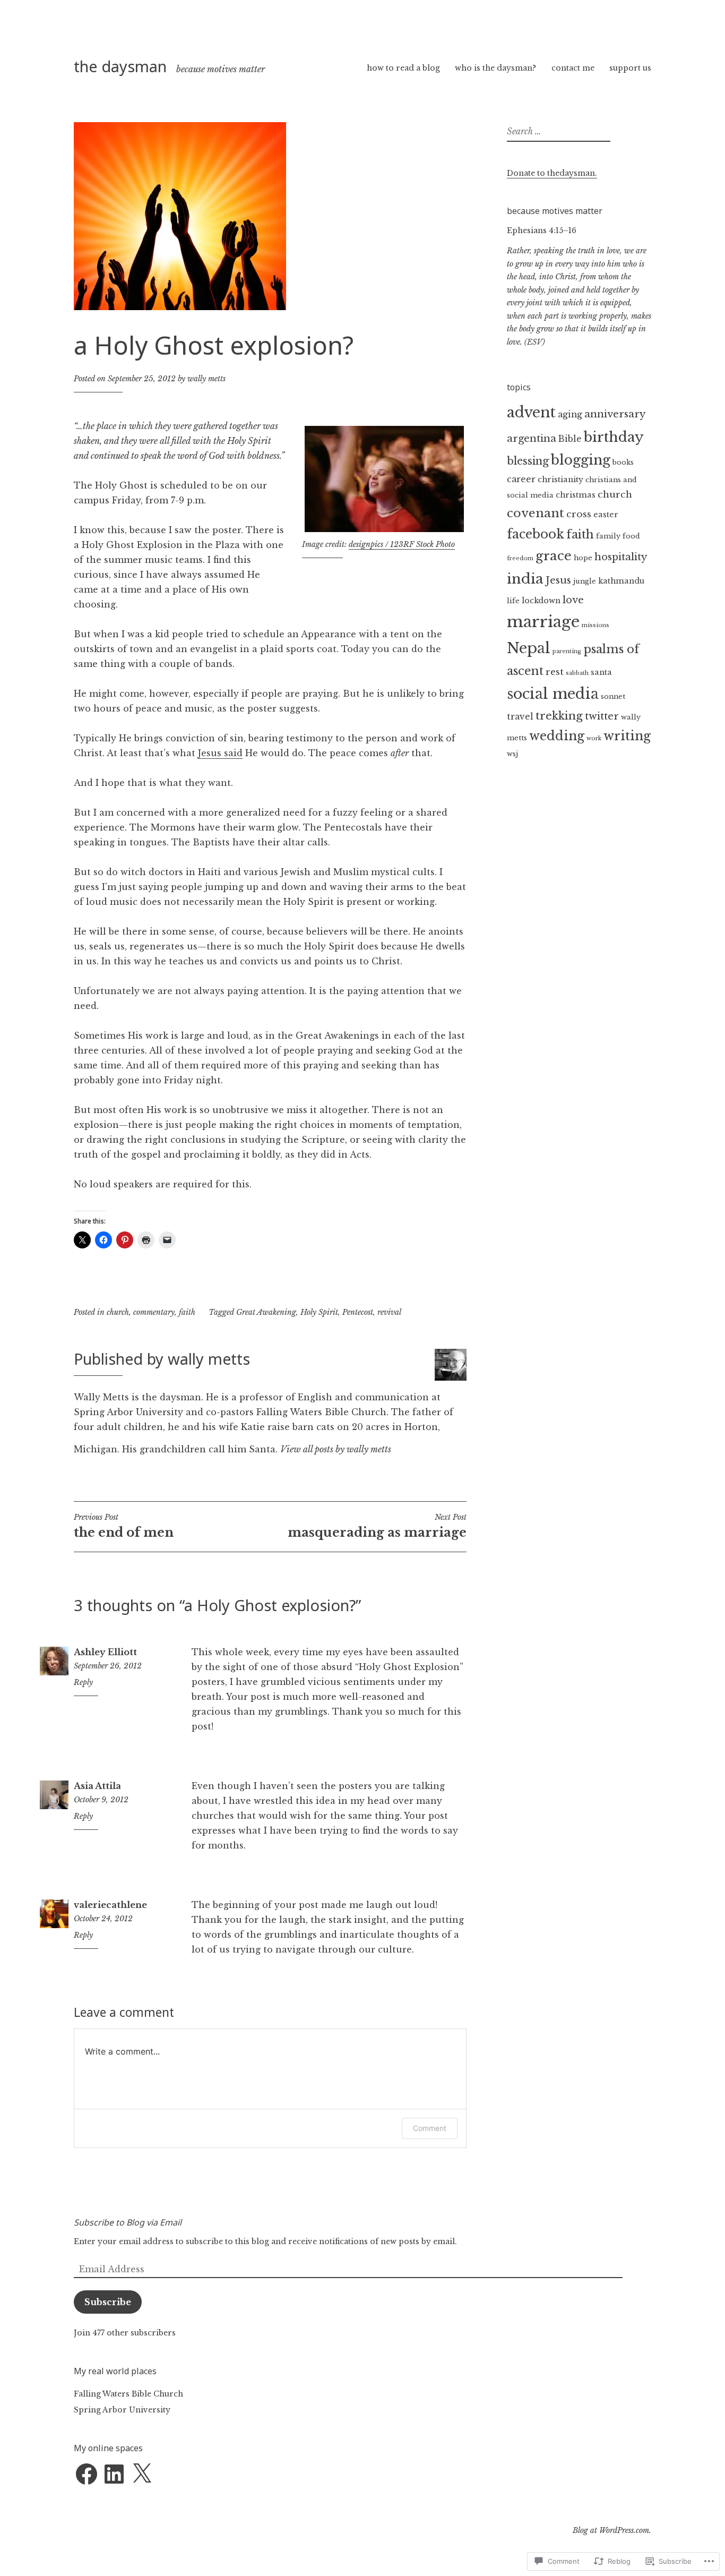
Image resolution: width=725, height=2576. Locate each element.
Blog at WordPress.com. (612, 2530)
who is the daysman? (495, 68)
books (623, 462)
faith (187, 1312)
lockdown (541, 601)
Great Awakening (266, 1312)
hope (583, 558)
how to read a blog (403, 68)
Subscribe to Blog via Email (128, 2222)
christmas (576, 495)
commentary (154, 1312)
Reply (83, 1682)
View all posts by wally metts (336, 1449)
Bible (570, 439)
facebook (536, 534)
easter (606, 515)
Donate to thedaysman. (552, 173)
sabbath (577, 673)
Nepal (529, 648)
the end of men (124, 1526)
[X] (142, 2474)
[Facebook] (87, 2474)
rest (555, 672)
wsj (512, 754)
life (513, 601)
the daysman (120, 66)
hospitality (621, 557)
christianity (560, 480)
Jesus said (220, 753)
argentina (532, 438)
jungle (585, 581)
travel (520, 717)
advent (531, 412)
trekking (559, 716)
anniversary (615, 414)
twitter (602, 716)
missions (595, 625)
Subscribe (108, 2302)
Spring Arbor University (122, 2410)
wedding (557, 736)
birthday (614, 437)
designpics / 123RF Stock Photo (402, 544)
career (521, 479)
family (608, 536)
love (573, 600)
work (594, 738)
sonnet (613, 696)
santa (601, 672)
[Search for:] (557, 132)
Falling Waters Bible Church (128, 2394)
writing (627, 736)
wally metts (206, 379)
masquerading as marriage (377, 1526)
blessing (528, 461)
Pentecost (358, 1312)
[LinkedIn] (114, 2474)
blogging (581, 460)
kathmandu (621, 581)
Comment (430, 2128)
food (631, 536)
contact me (573, 68)
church (118, 1312)
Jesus (558, 580)
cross (579, 514)
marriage (543, 622)
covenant (536, 513)
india (525, 579)
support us (630, 68)
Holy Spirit (319, 1312)
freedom (520, 558)
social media (553, 694)
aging (570, 414)
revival (389, 1312)
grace (554, 556)
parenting (567, 651)
